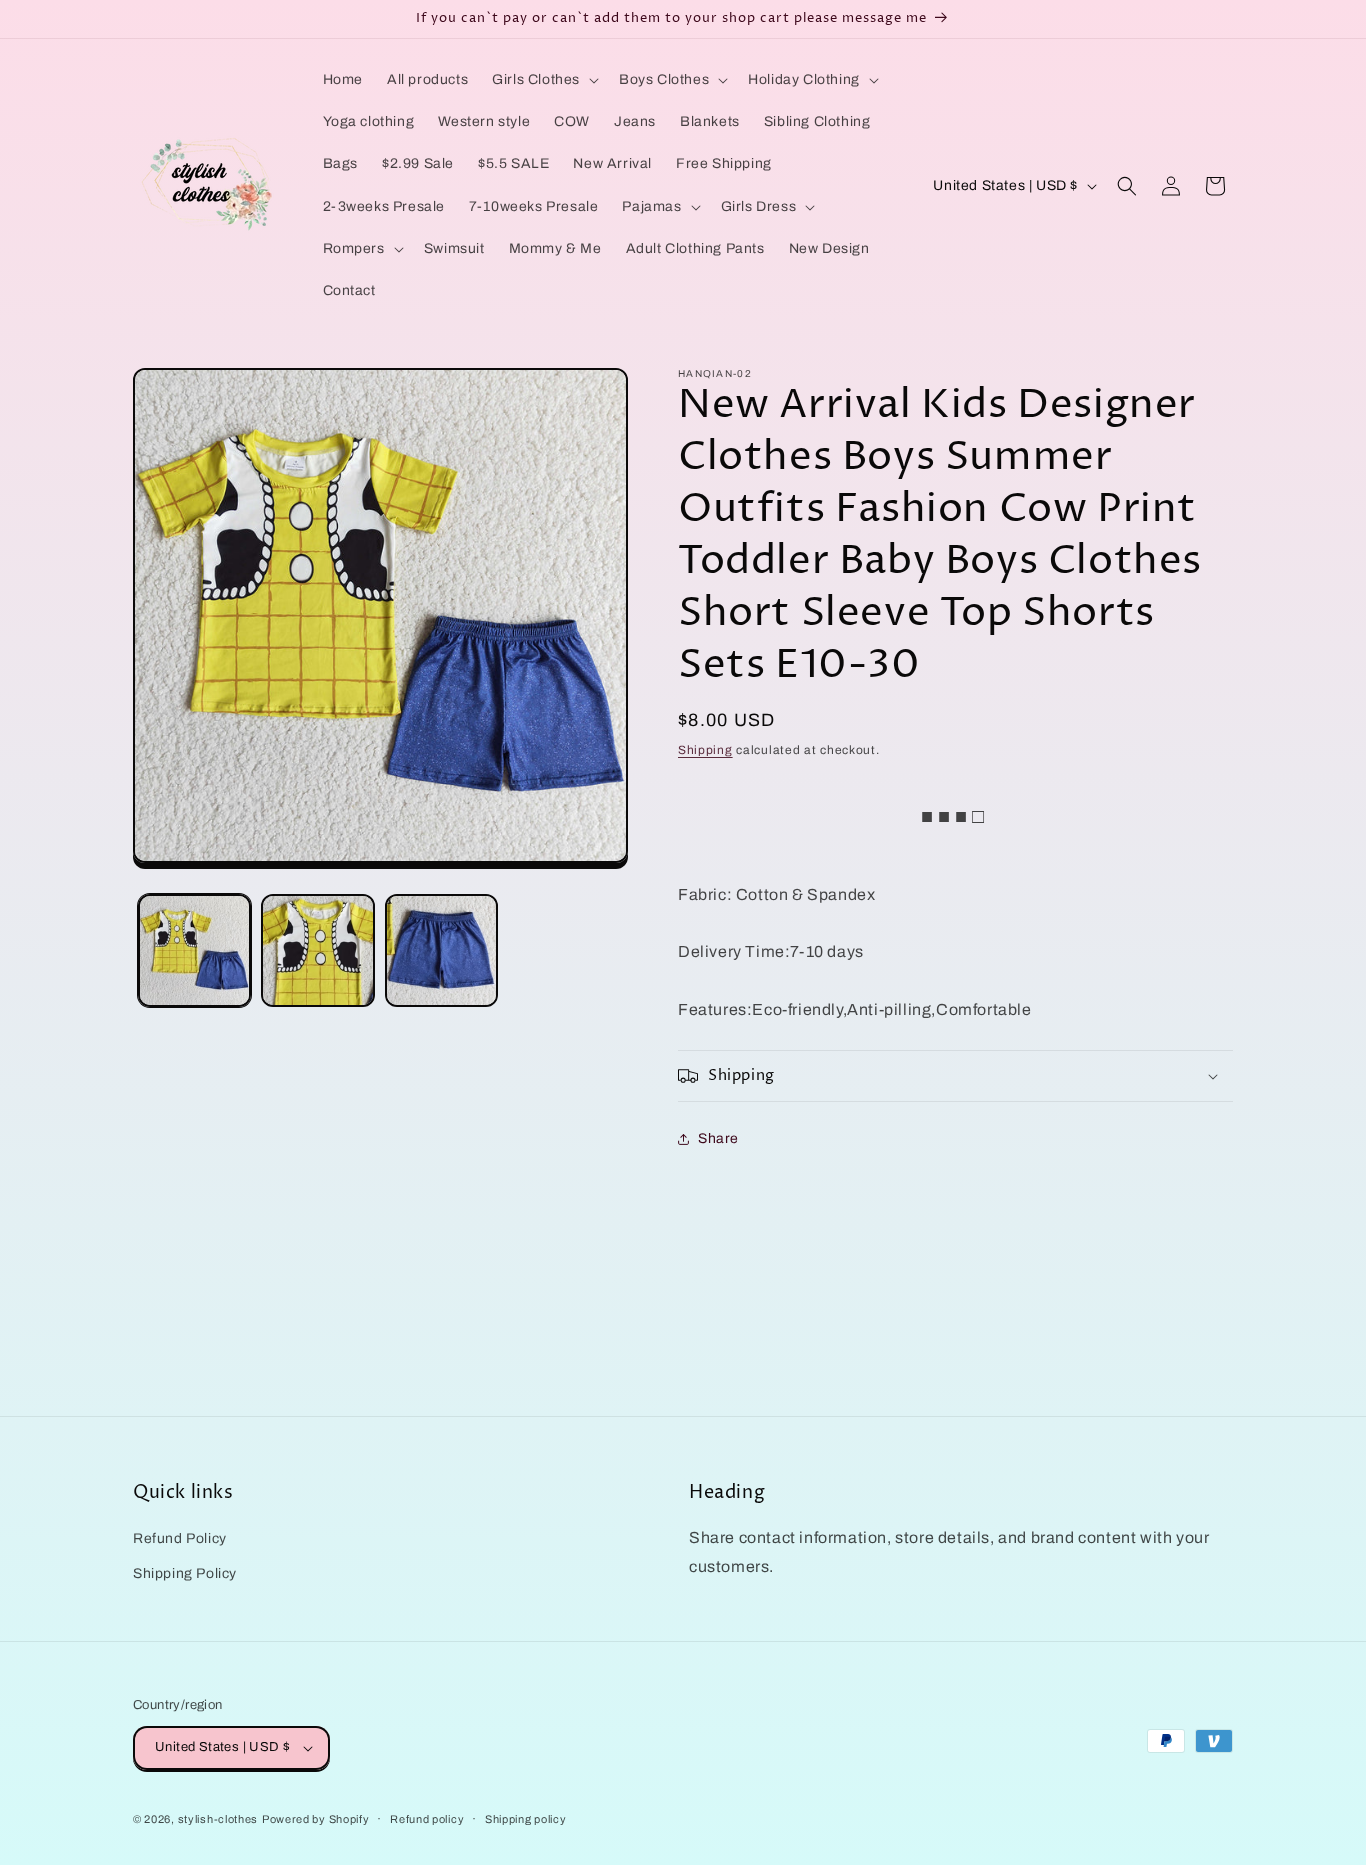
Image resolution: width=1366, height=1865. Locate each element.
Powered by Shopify (316, 1819)
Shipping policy (526, 1819)
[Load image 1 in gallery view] (194, 950)
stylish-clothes (218, 1819)
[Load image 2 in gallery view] (317, 950)
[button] (543, 80)
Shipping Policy (185, 1573)
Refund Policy (180, 1538)
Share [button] (718, 1138)
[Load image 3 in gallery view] (441, 950)
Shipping (705, 750)
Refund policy (427, 1819)
